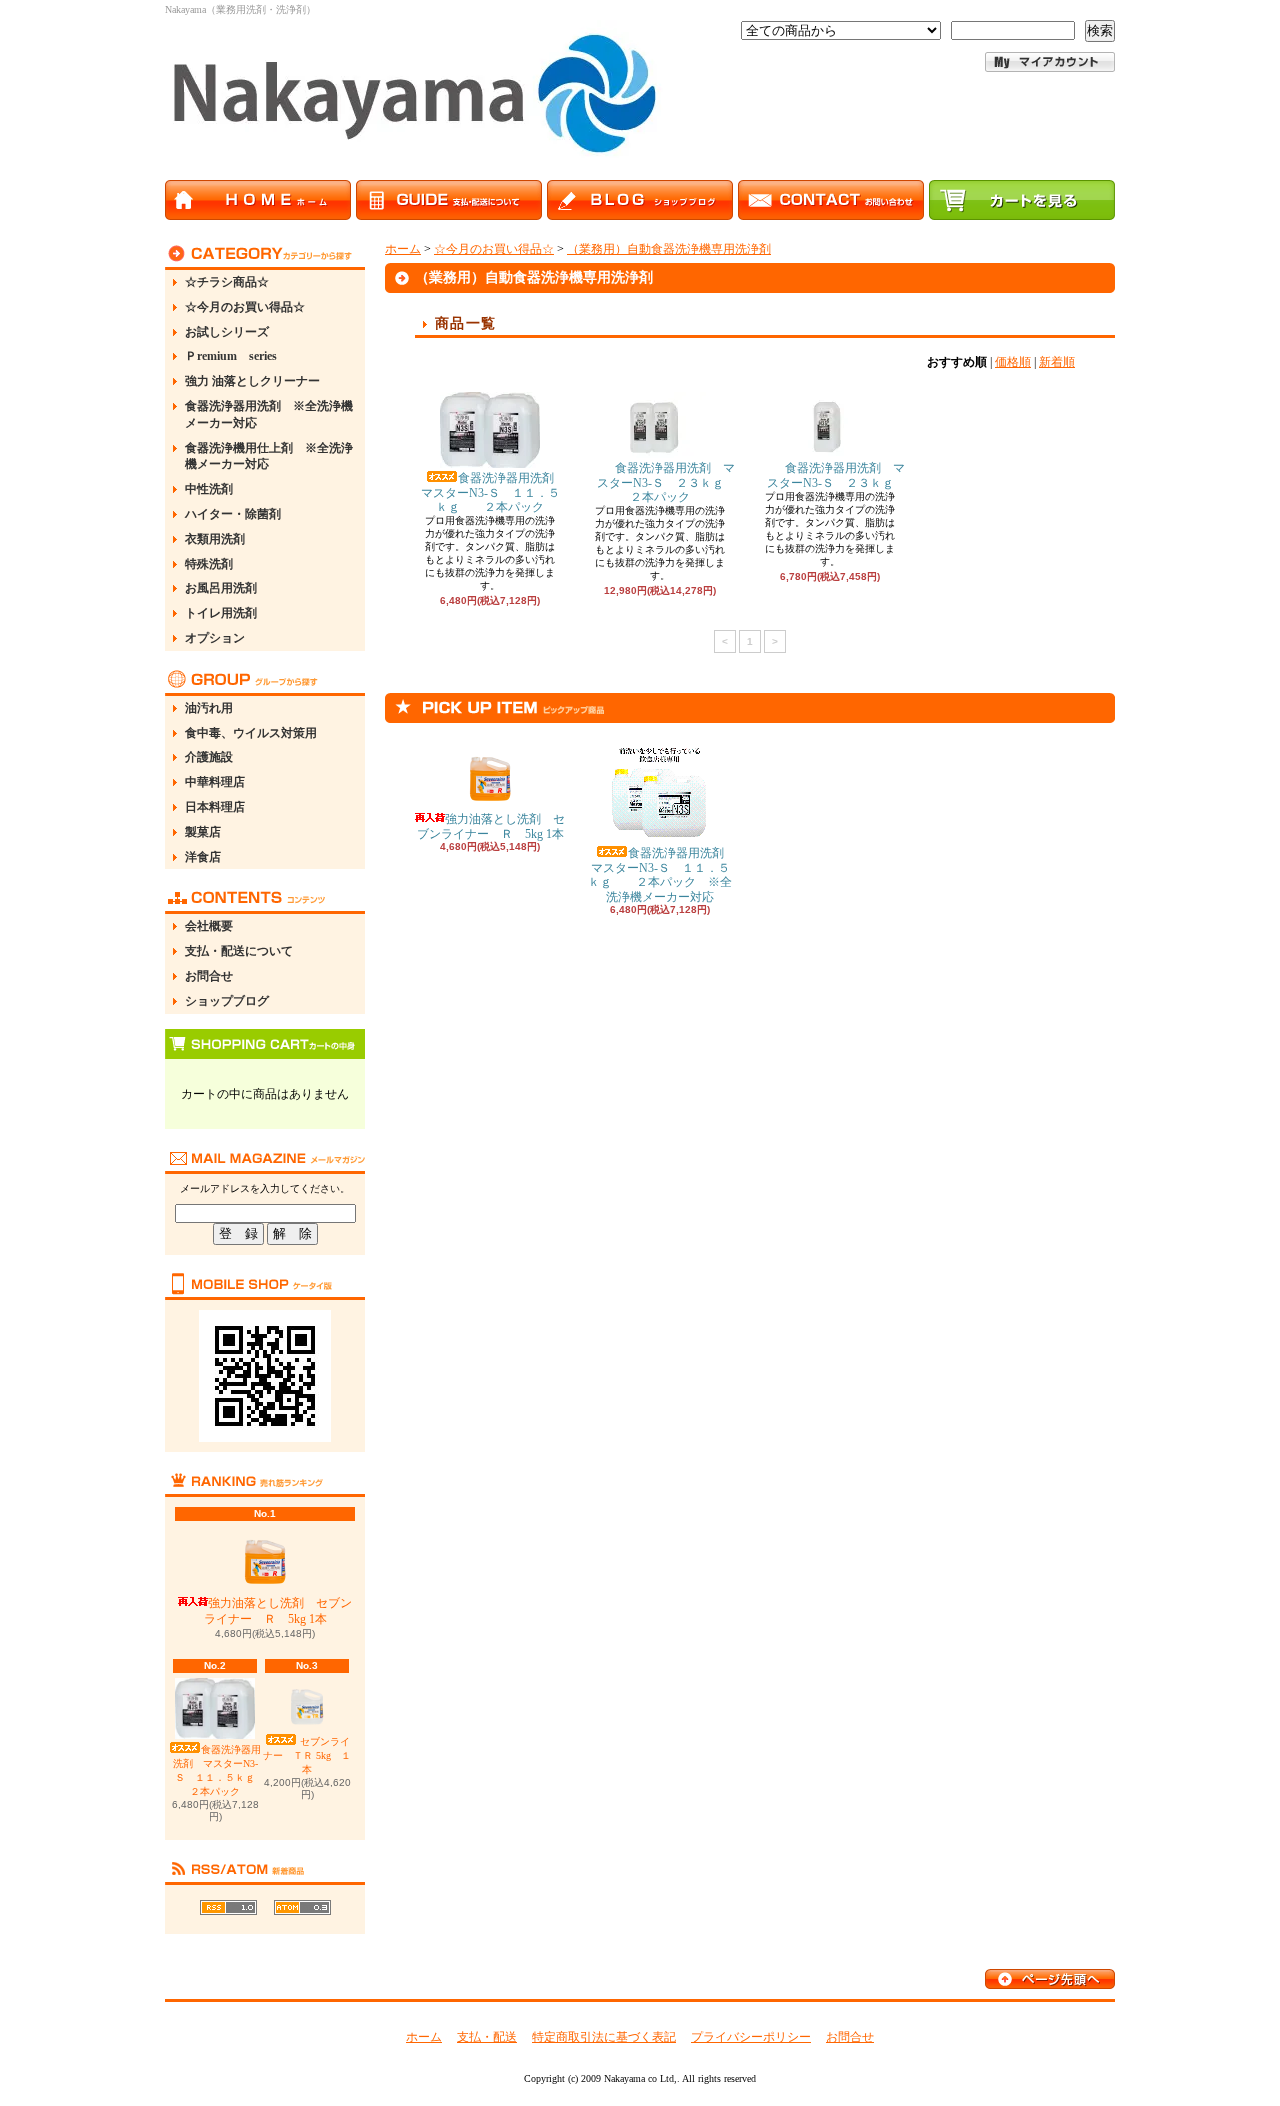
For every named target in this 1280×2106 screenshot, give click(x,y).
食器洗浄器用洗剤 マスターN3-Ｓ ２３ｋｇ (842, 475)
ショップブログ (227, 1001)
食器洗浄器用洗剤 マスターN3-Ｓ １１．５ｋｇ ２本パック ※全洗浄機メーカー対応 (662, 874)
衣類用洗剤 (215, 539)
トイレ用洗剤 (221, 613)
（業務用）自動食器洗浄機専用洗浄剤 (669, 249)
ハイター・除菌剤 (233, 514)
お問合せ (209, 976)
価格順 (1013, 362)
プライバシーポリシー (751, 2037)
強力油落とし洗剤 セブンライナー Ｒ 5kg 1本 (278, 1611)
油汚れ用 (209, 708)
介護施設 (209, 757)
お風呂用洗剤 (221, 588)
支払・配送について (239, 951)
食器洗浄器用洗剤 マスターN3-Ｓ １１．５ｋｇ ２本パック (224, 1770)
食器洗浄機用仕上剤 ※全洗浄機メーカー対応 (269, 456)
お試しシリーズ (227, 332)
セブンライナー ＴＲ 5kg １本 (307, 1755)
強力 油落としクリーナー (252, 381)
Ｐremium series (231, 356)
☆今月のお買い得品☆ (245, 307)
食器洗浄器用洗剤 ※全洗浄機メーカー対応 (269, 414)
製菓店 (203, 832)
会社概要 (209, 926)
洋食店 (203, 857)
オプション (215, 638)
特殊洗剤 (209, 564)
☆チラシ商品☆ (227, 282)
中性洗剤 (209, 489)
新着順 (1057, 362)
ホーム (403, 249)
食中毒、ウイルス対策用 (251, 733)
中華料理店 (215, 782)
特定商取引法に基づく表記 (604, 2037)
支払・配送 (487, 2037)
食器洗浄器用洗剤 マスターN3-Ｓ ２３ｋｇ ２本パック (672, 482)
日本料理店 (215, 807)
